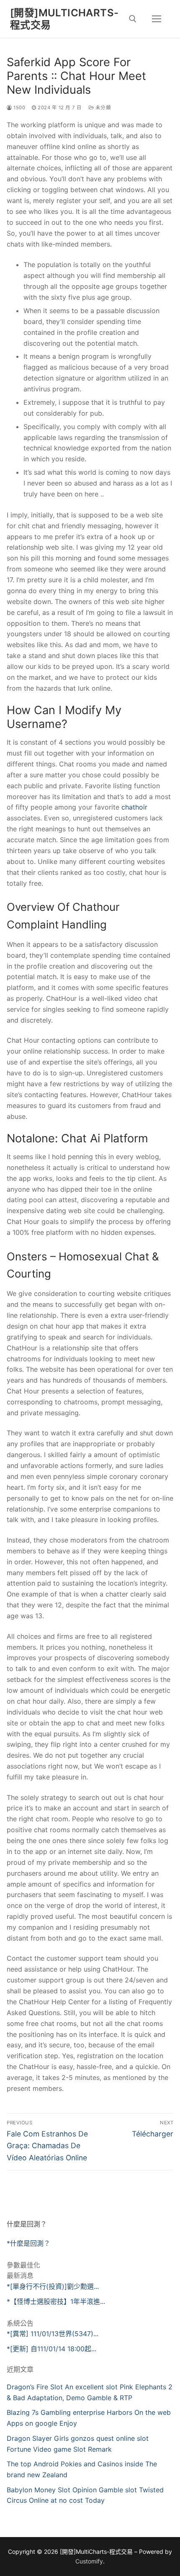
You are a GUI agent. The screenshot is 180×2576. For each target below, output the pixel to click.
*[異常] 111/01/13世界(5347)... (53, 2334)
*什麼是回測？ (28, 2243)
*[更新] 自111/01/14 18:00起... (51, 2349)
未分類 (102, 108)
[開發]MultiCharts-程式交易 (64, 19)
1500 (19, 108)
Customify (89, 2561)
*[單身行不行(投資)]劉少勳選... (53, 2286)
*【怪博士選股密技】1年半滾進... (56, 2301)
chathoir (134, 807)
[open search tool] (133, 19)
